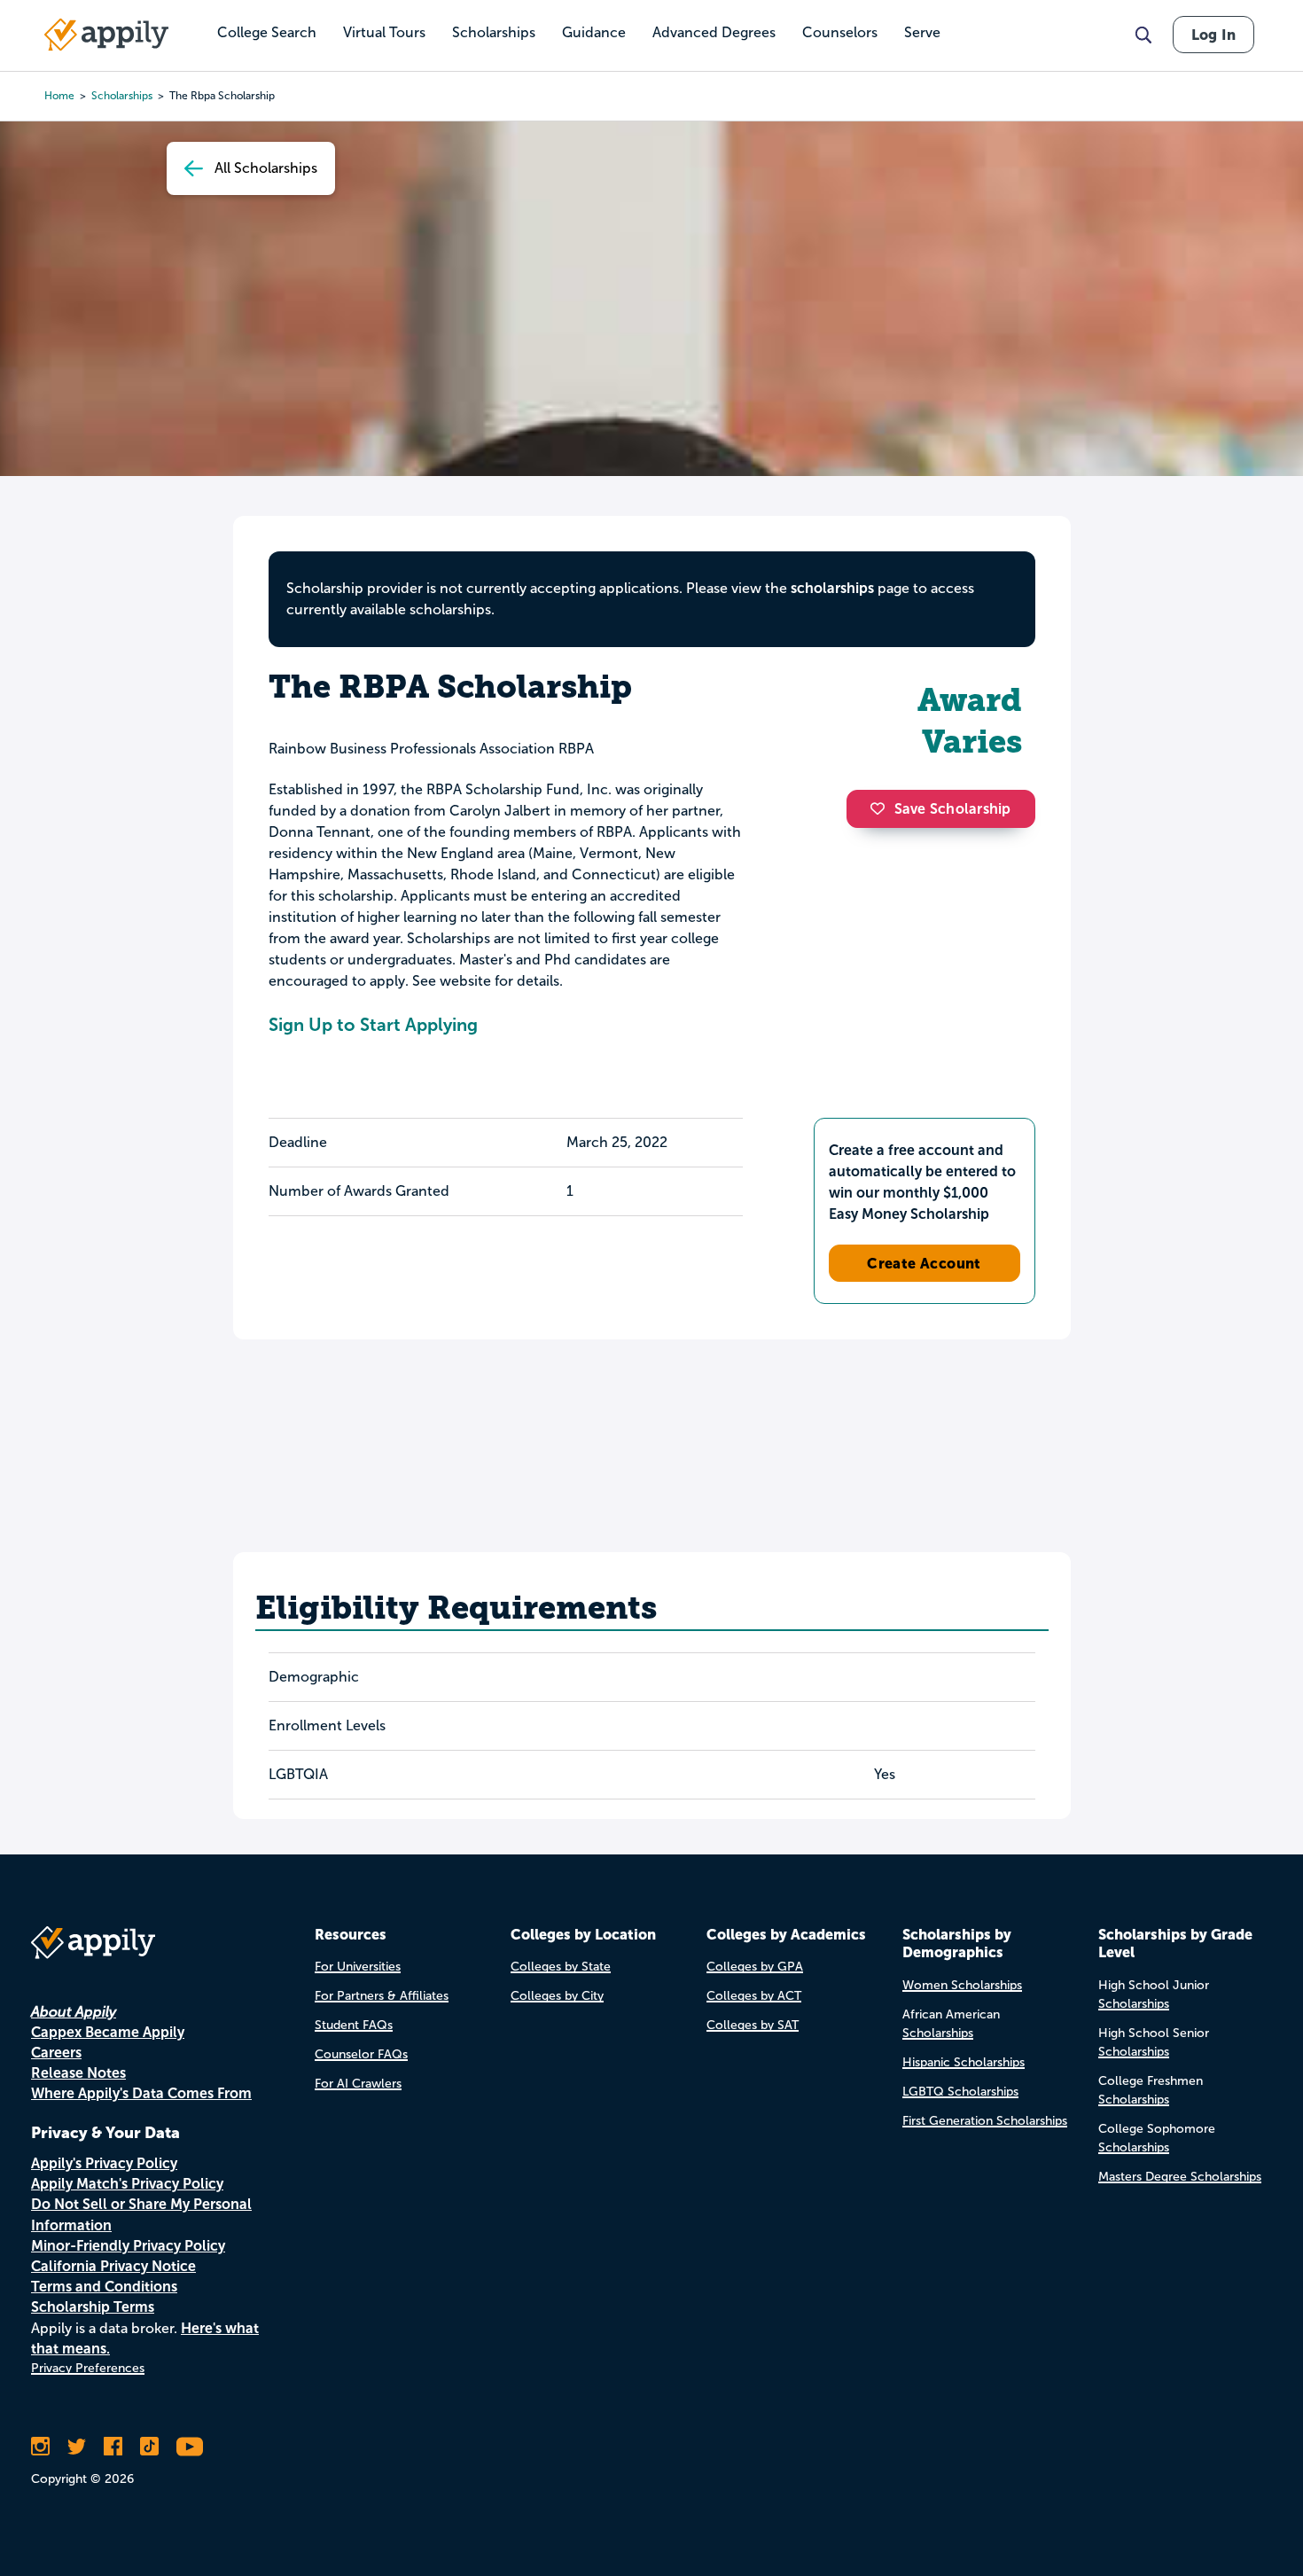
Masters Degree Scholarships (1180, 2177)
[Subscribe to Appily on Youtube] (190, 2447)
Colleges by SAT (753, 2025)
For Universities (358, 1967)
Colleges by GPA (755, 1967)
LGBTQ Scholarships (960, 2092)
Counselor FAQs (361, 2054)
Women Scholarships (962, 1985)
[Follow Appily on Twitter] (77, 2447)
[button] (882, 808)
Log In (1213, 35)
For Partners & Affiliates (382, 1996)
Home (59, 96)
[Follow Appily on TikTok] (149, 2447)
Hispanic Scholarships (964, 2062)
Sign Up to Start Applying (373, 1025)
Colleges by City (557, 1996)
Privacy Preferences (88, 2368)
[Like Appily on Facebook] (113, 2447)
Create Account (924, 1263)
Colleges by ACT (754, 1996)
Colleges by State (561, 1967)
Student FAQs (354, 2025)
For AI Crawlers (358, 2084)
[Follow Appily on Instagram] (40, 2447)
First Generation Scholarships (985, 2121)
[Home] (106, 35)
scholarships (122, 96)
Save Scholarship (953, 809)
